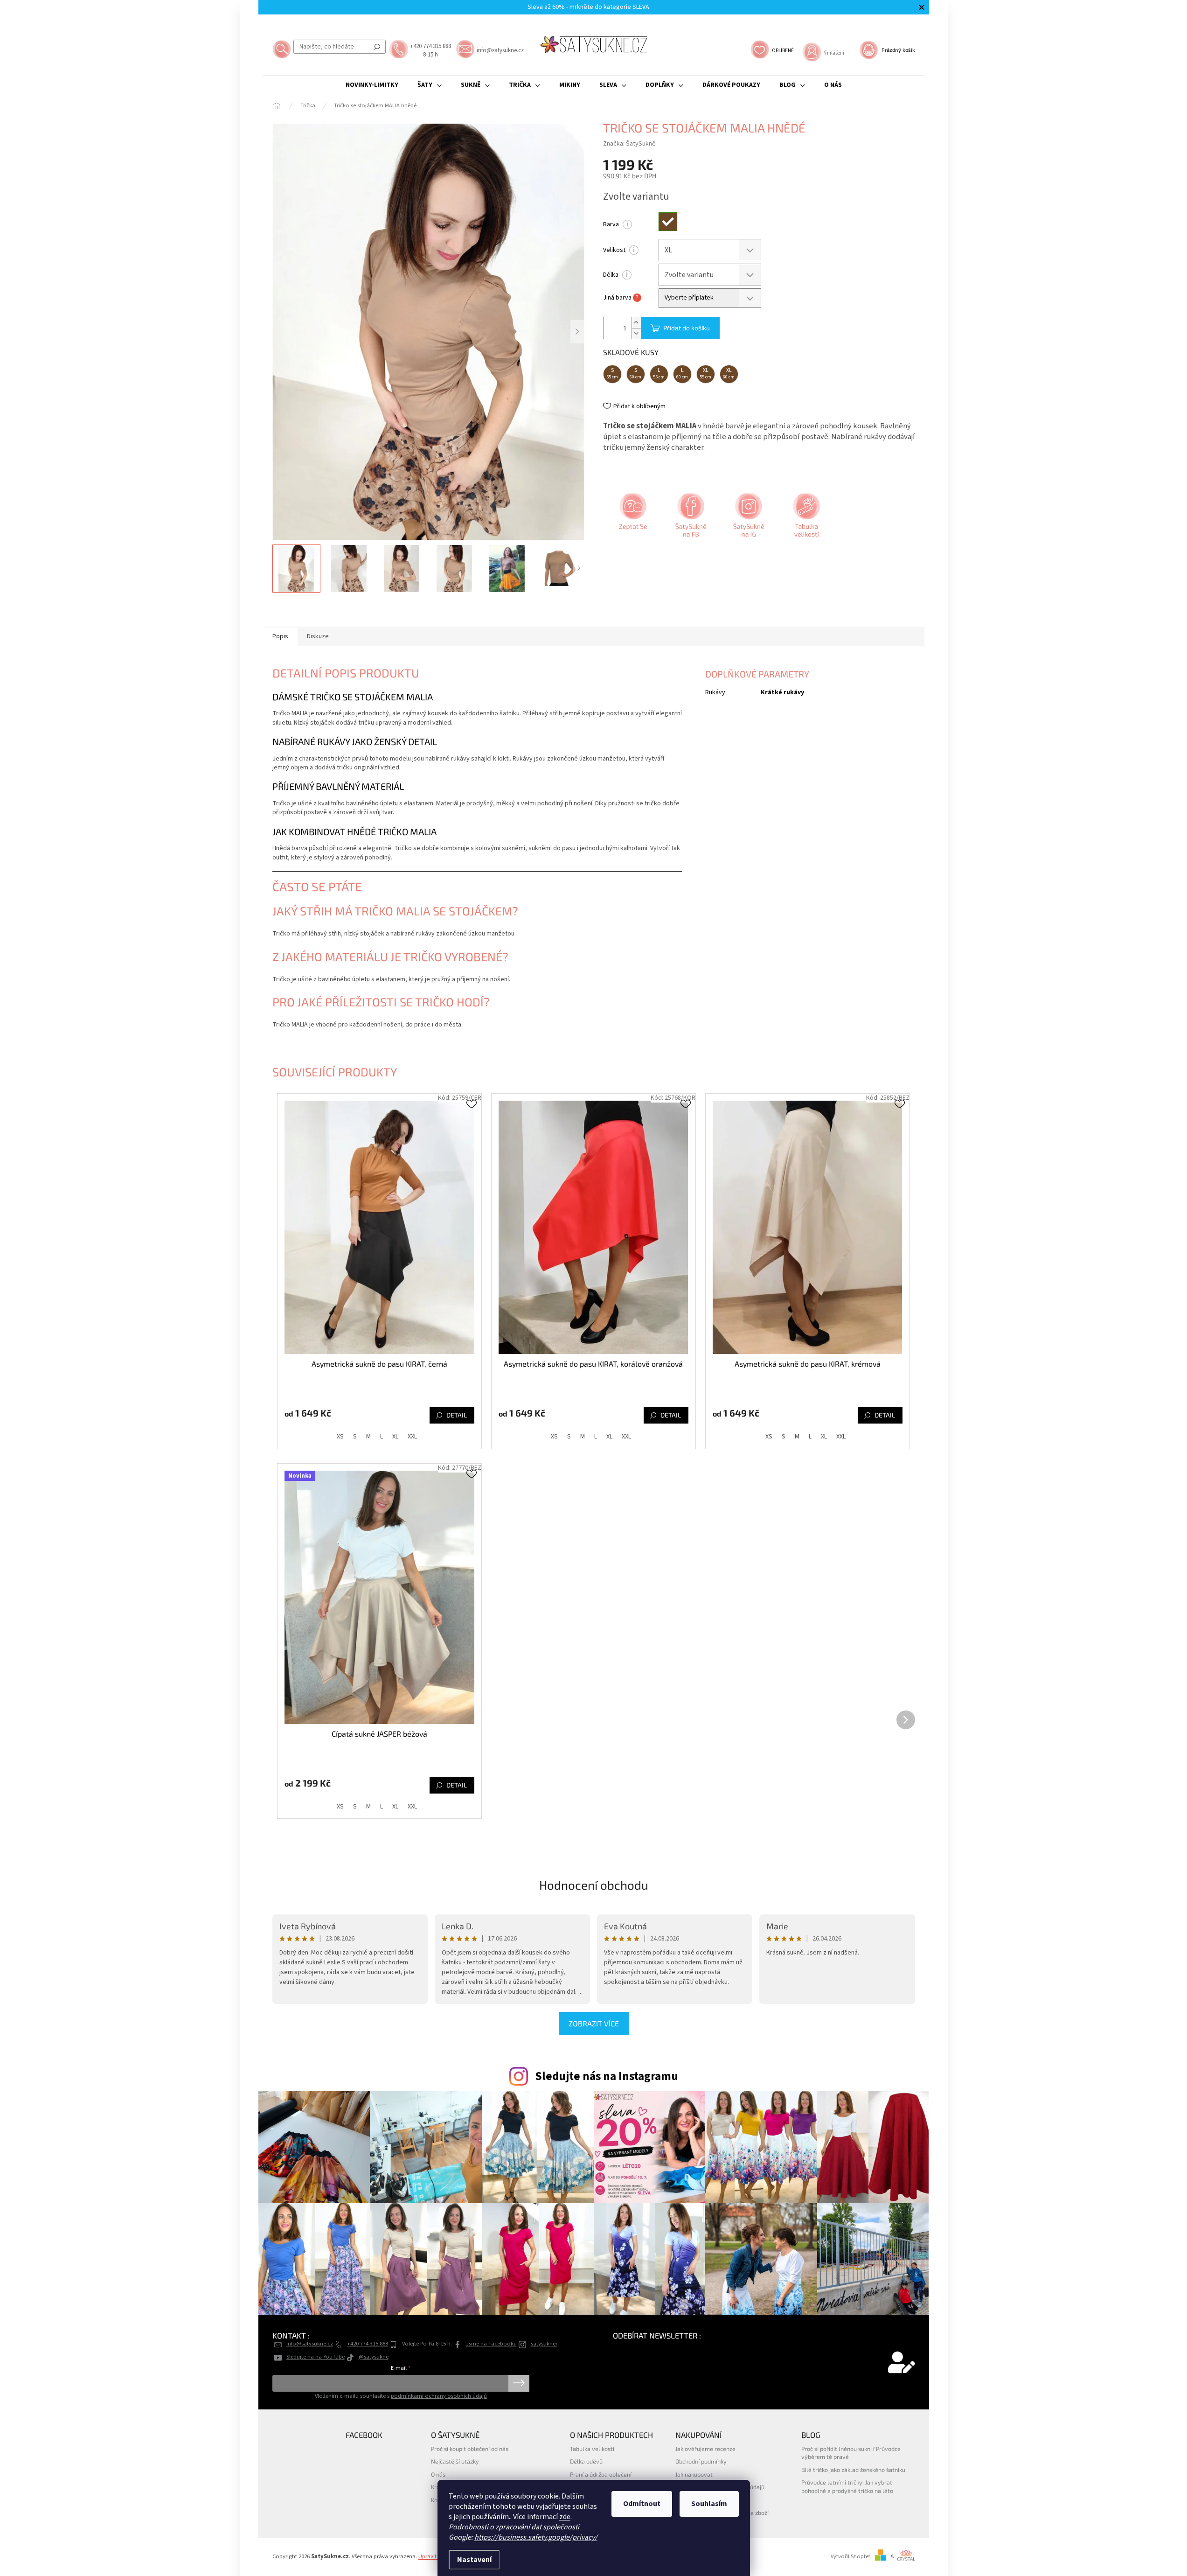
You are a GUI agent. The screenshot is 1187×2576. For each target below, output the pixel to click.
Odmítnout (642, 2504)
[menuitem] (372, 85)
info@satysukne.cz (310, 2344)
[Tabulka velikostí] (805, 518)
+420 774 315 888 (368, 2344)
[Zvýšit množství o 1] (636, 323)
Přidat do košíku (687, 328)
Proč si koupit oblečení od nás (470, 2449)
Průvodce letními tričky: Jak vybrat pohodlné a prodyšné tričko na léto (847, 2486)
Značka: (629, 144)
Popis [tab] (280, 636)
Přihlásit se (519, 2383)
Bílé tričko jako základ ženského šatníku (853, 2470)
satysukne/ (544, 2344)
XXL (412, 1437)
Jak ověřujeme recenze (705, 2449)
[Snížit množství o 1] (636, 333)
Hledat (377, 47)
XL (395, 1437)
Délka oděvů (586, 2461)
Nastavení (474, 2560)
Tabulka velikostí (592, 2449)
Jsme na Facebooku (491, 2344)
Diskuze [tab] (318, 636)
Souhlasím (709, 2504)
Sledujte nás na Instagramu (607, 2076)
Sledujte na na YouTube (316, 2357)
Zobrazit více (594, 2023)
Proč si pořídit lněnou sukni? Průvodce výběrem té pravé (851, 2453)
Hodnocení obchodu (594, 1885)
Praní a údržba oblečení (601, 2474)
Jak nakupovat (694, 2474)
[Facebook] (690, 518)
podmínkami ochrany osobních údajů (439, 2396)
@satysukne (374, 2357)
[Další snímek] (577, 332)
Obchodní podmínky (701, 2461)
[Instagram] (748, 518)
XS (340, 1437)
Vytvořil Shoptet (850, 2556)
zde (565, 2517)
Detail (457, 1415)
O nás (438, 2474)
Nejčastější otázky (455, 2461)
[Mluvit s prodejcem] (632, 518)
